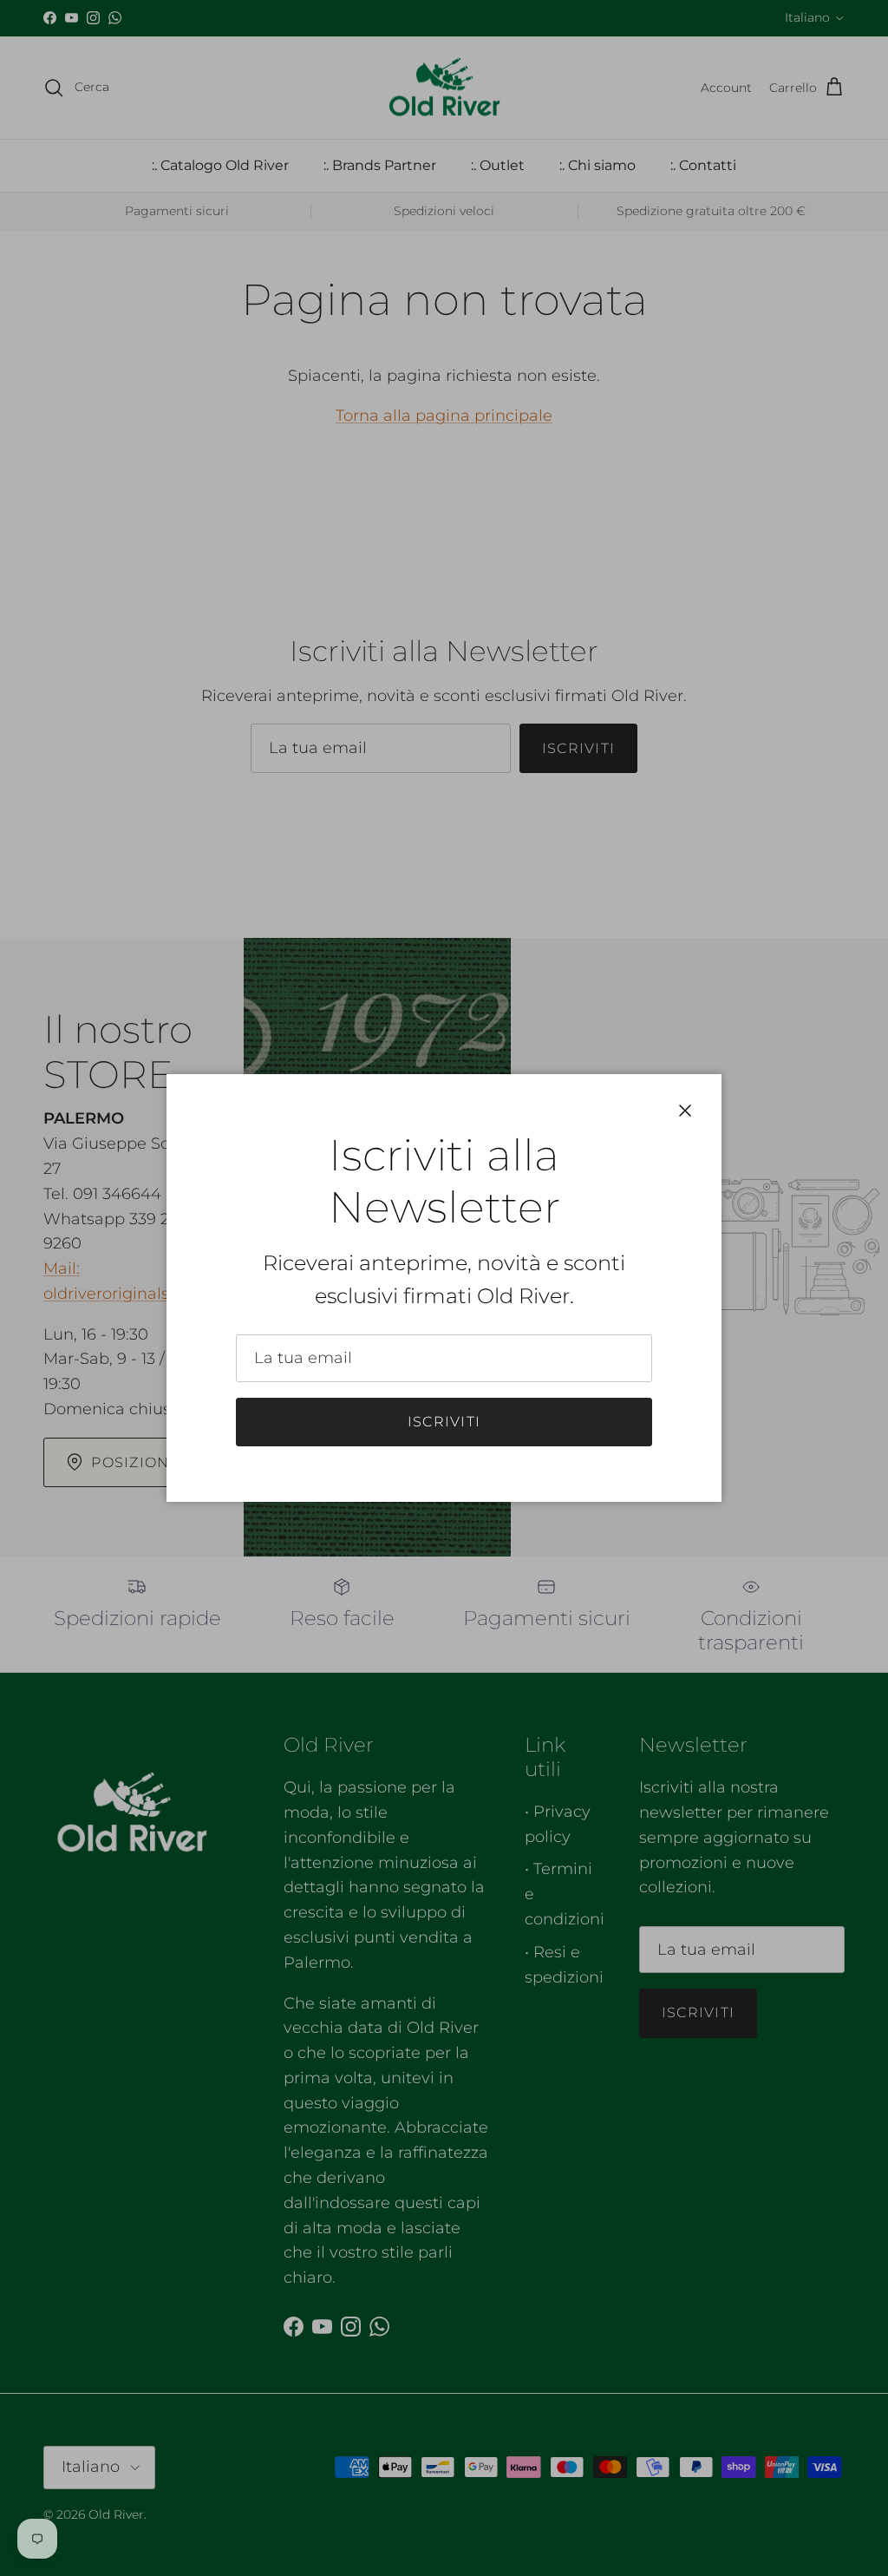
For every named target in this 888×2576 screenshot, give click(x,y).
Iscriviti (444, 1422)
